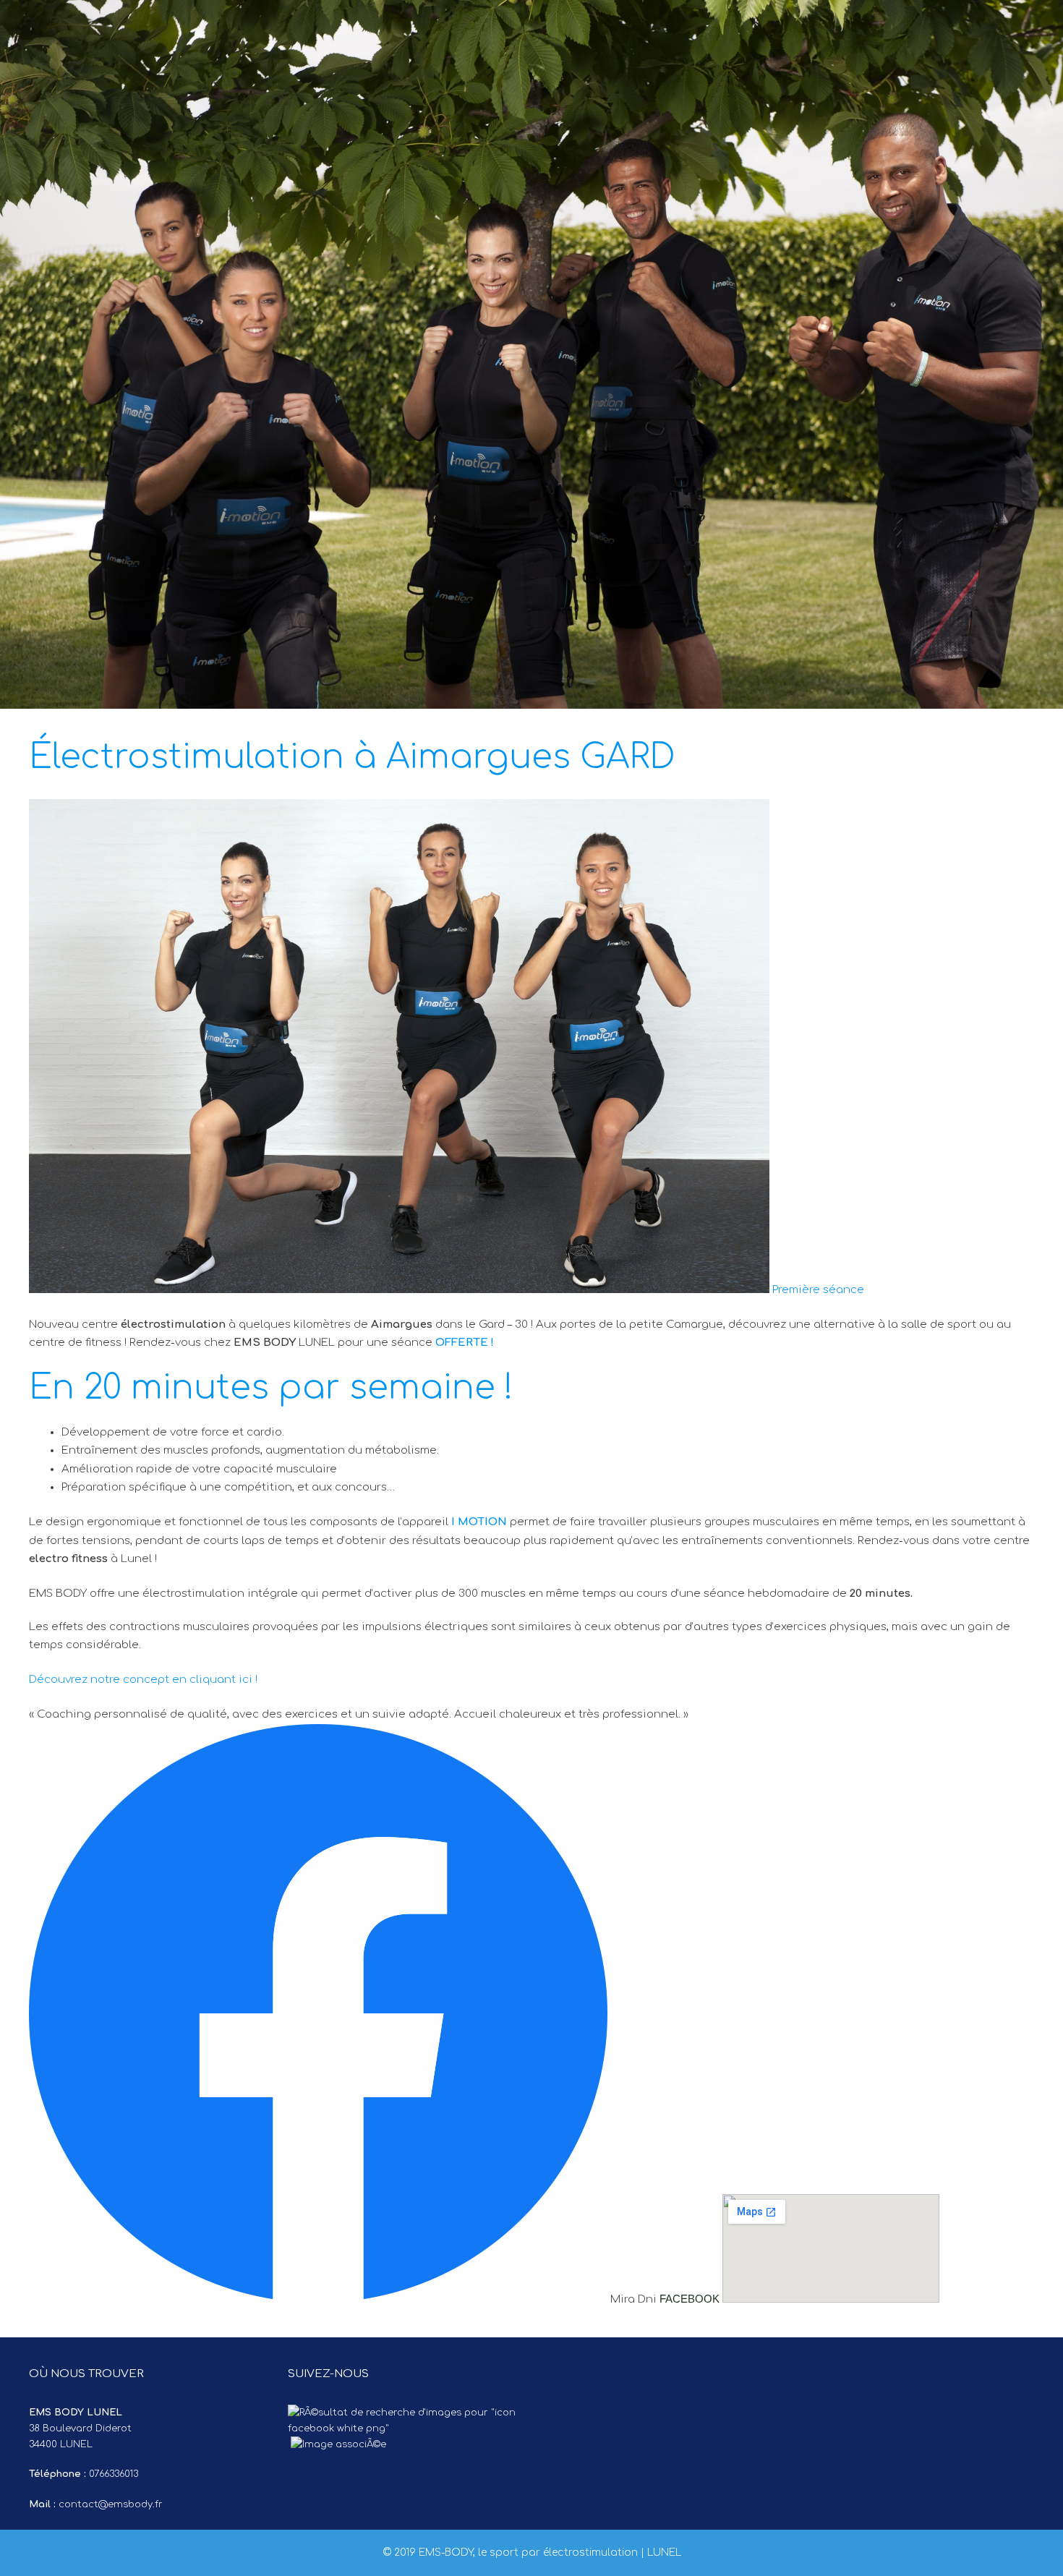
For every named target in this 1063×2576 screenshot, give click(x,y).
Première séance (818, 1290)
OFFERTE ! (466, 1343)
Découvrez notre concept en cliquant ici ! (143, 1680)
